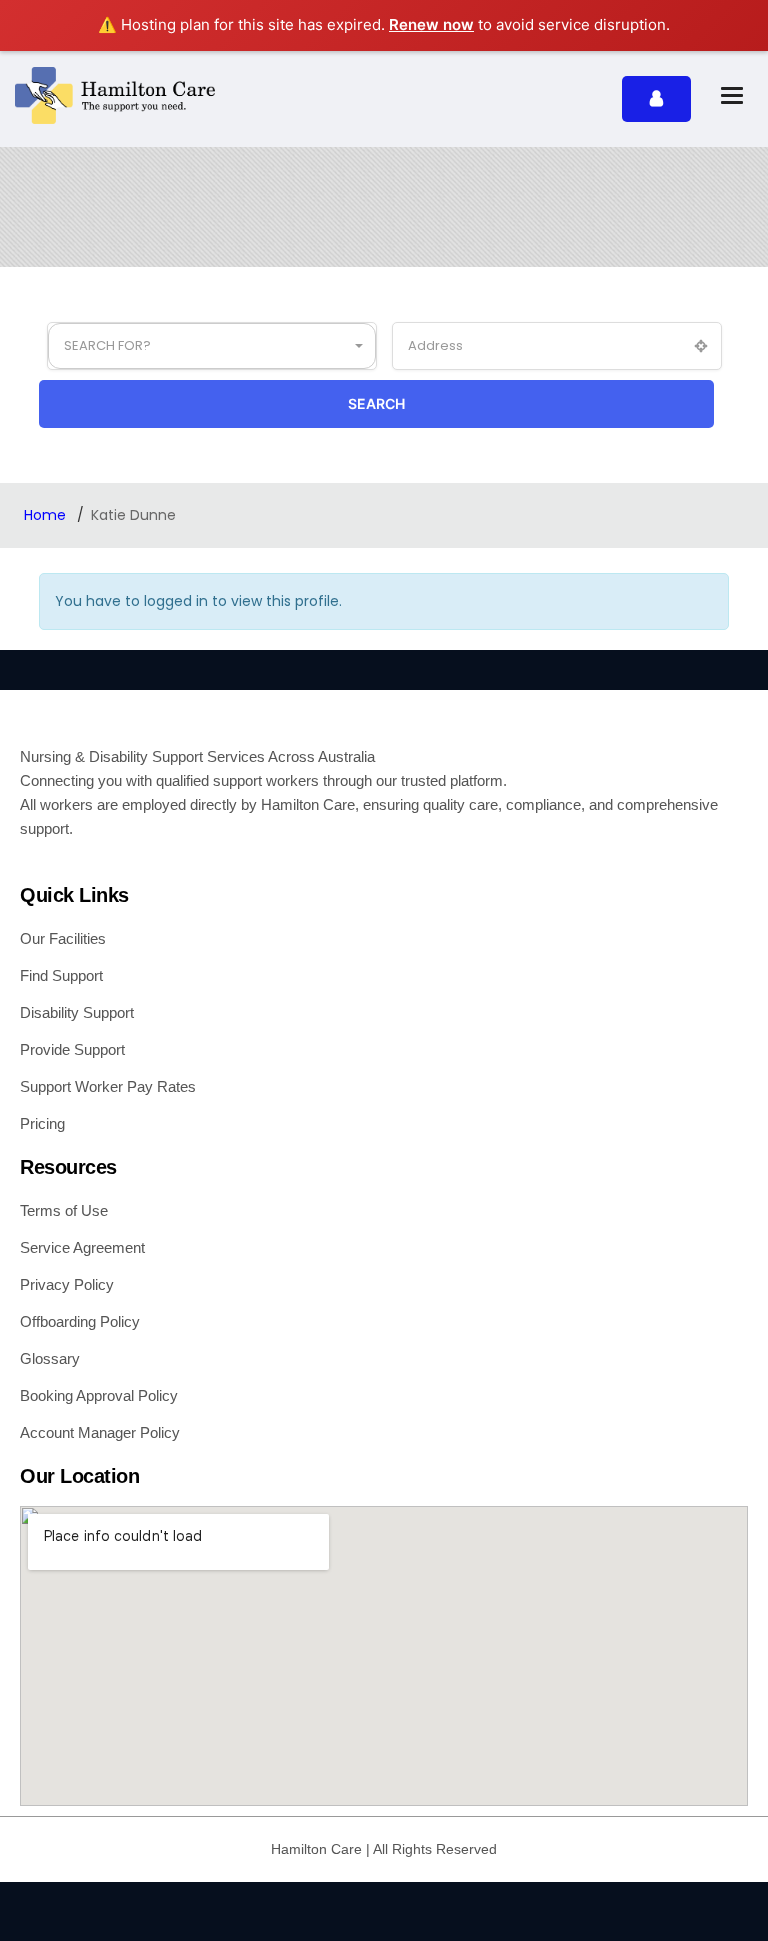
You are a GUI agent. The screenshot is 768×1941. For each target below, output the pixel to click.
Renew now (431, 24)
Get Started (656, 99)
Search (376, 403)
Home (47, 515)
